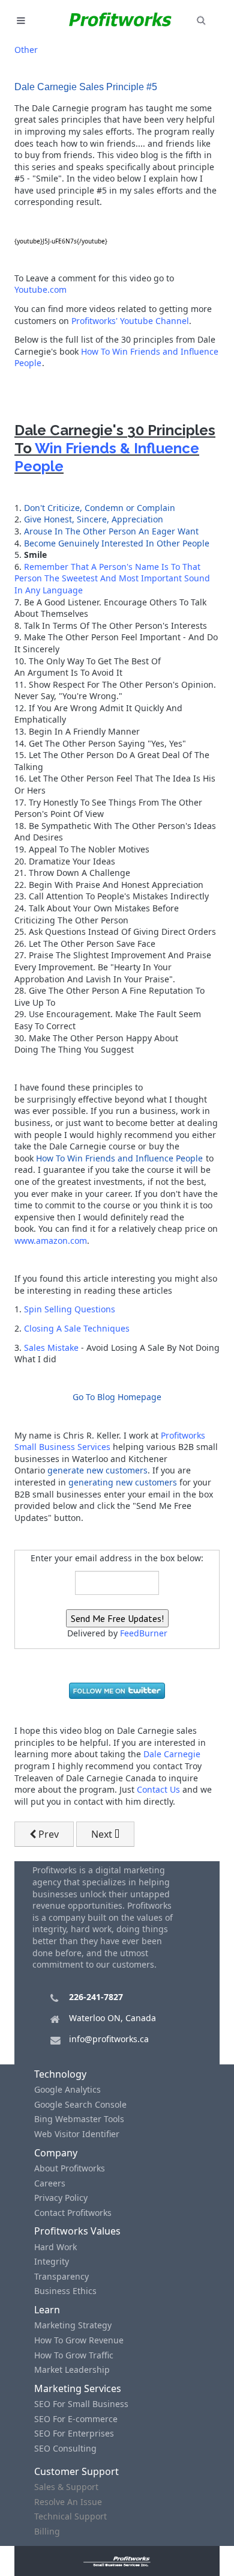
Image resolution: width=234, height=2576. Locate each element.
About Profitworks (70, 2168)
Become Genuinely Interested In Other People (117, 543)
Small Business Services (62, 1447)
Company (56, 2153)
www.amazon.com (51, 1241)
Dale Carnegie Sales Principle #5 (86, 87)
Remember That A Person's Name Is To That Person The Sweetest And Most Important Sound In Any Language (112, 578)
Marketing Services (78, 2388)
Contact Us (158, 1789)
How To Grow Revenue (79, 2340)
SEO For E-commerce (76, 2419)
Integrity (52, 2261)
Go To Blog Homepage (117, 1397)
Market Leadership (72, 2369)
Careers (50, 2183)
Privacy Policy (61, 2198)
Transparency (61, 2276)
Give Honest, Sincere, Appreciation (94, 519)
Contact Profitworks (73, 2213)
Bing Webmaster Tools (79, 2119)
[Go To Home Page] (117, 2561)
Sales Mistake (51, 1348)
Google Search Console (80, 2104)
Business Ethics (65, 2291)
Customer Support (76, 2471)
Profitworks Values (77, 2231)
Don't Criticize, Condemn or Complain (100, 508)
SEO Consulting (65, 2448)
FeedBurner (144, 1633)
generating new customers (123, 1482)
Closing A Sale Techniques (77, 1328)
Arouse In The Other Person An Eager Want (111, 531)
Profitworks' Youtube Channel (130, 321)
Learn (47, 2310)
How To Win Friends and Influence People (119, 1158)
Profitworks (183, 1435)
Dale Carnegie (172, 1754)
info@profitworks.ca (109, 2039)
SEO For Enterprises (74, 2433)
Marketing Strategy (73, 2325)
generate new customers (97, 1470)
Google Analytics (67, 2089)
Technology (60, 2074)
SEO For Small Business (81, 2404)
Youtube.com (40, 289)
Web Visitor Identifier (77, 2134)
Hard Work (55, 2247)
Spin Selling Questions (70, 1309)
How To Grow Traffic (74, 2355)
